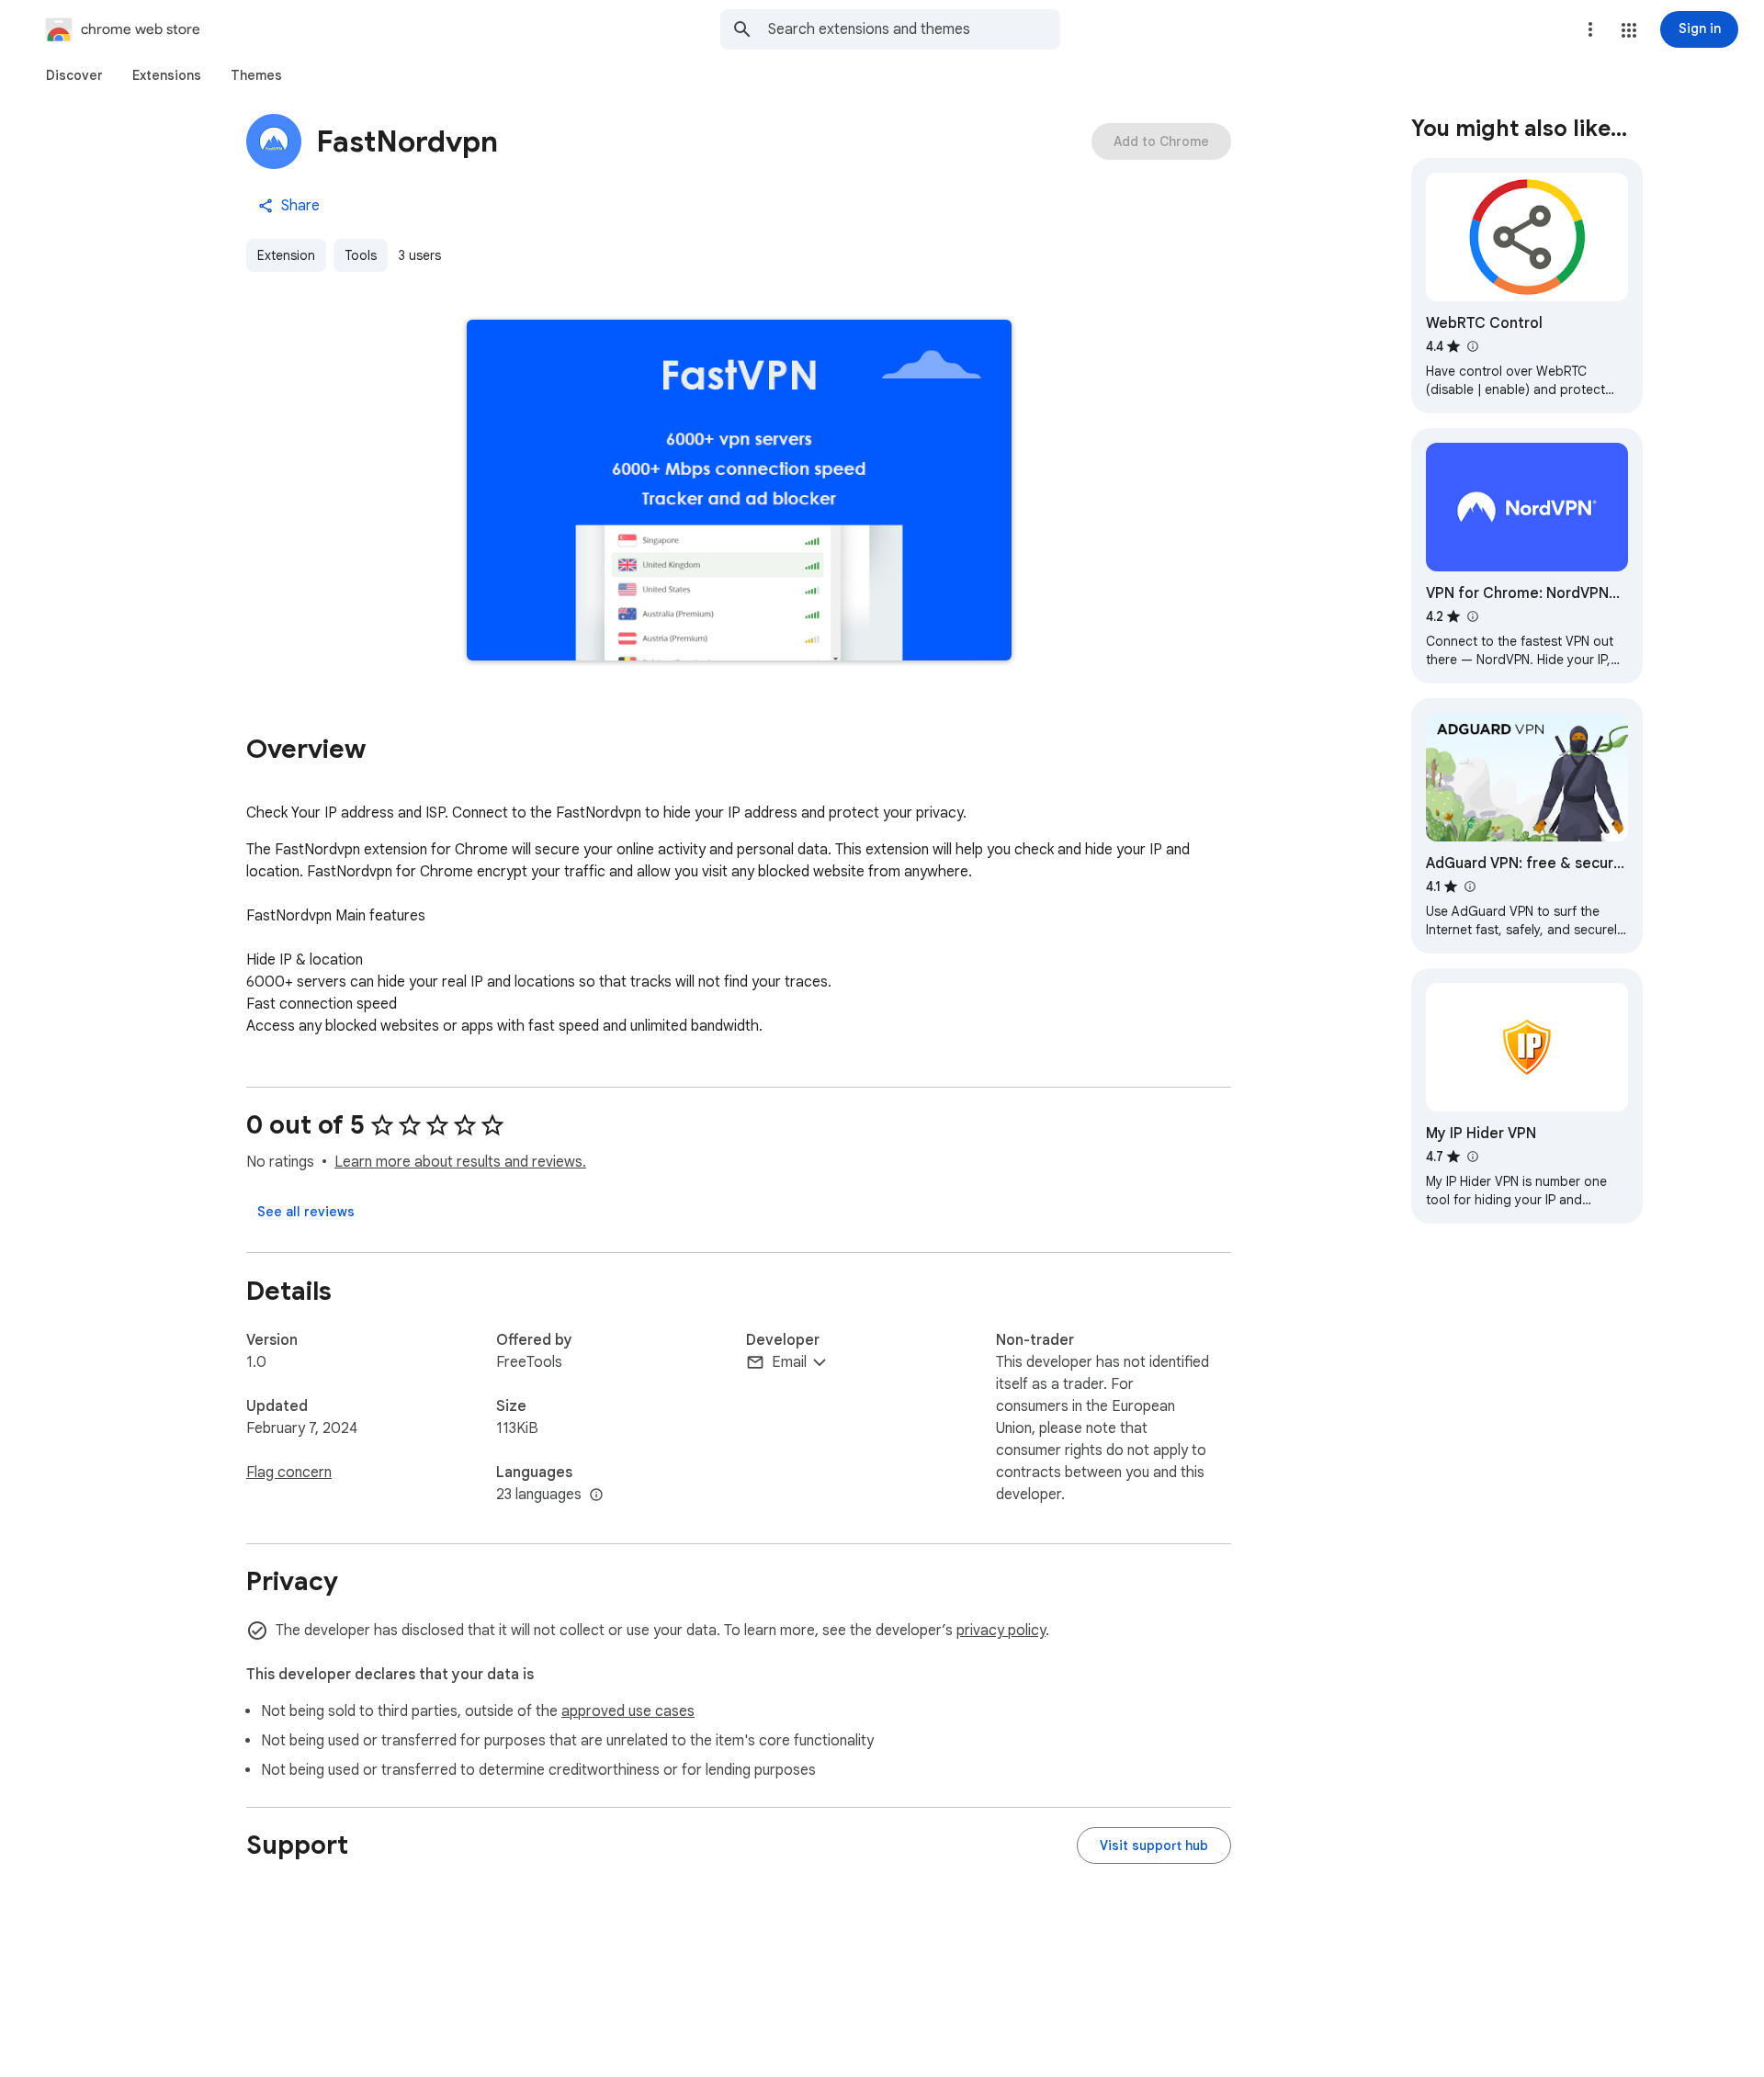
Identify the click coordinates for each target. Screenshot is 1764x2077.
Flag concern (289, 1473)
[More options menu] (1590, 29)
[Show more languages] (596, 1496)
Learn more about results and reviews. (460, 1162)
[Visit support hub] (1154, 1846)
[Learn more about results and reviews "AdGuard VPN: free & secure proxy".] (1469, 886)
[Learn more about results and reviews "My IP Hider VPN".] (1472, 1157)
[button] (1629, 30)
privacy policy (1001, 1631)
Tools (361, 255)
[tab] (74, 75)
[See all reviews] (306, 1212)
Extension (286, 255)
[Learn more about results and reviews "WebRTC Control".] (1472, 346)
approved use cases (628, 1711)
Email (789, 1362)
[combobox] (914, 29)
